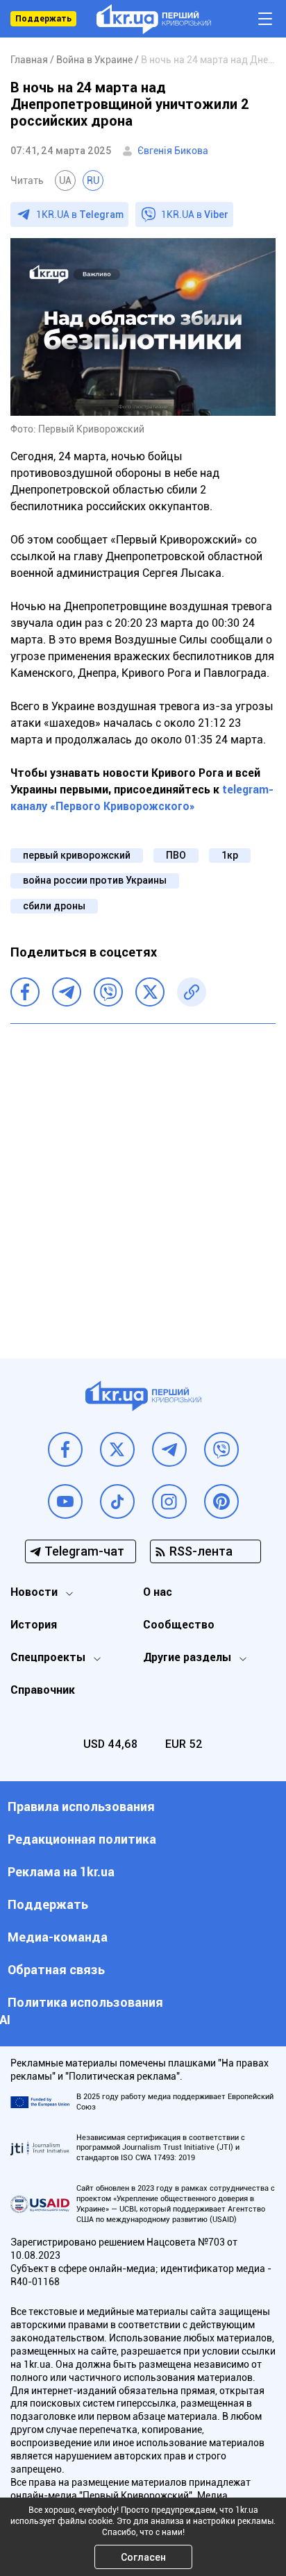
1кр (230, 855)
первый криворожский (77, 855)
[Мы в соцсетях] (65, 1449)
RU (93, 180)
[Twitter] (150, 992)
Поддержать (43, 19)
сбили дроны (54, 906)
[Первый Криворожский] (154, 19)
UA (65, 180)
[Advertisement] (143, 1181)
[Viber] (108, 992)
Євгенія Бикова (173, 151)
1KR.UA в (80, 214)
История (34, 1625)
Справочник (43, 1690)
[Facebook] (25, 992)
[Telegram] (67, 992)
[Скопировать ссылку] (192, 992)
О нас (158, 1592)
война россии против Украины (95, 880)
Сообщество (179, 1625)
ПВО (176, 855)
